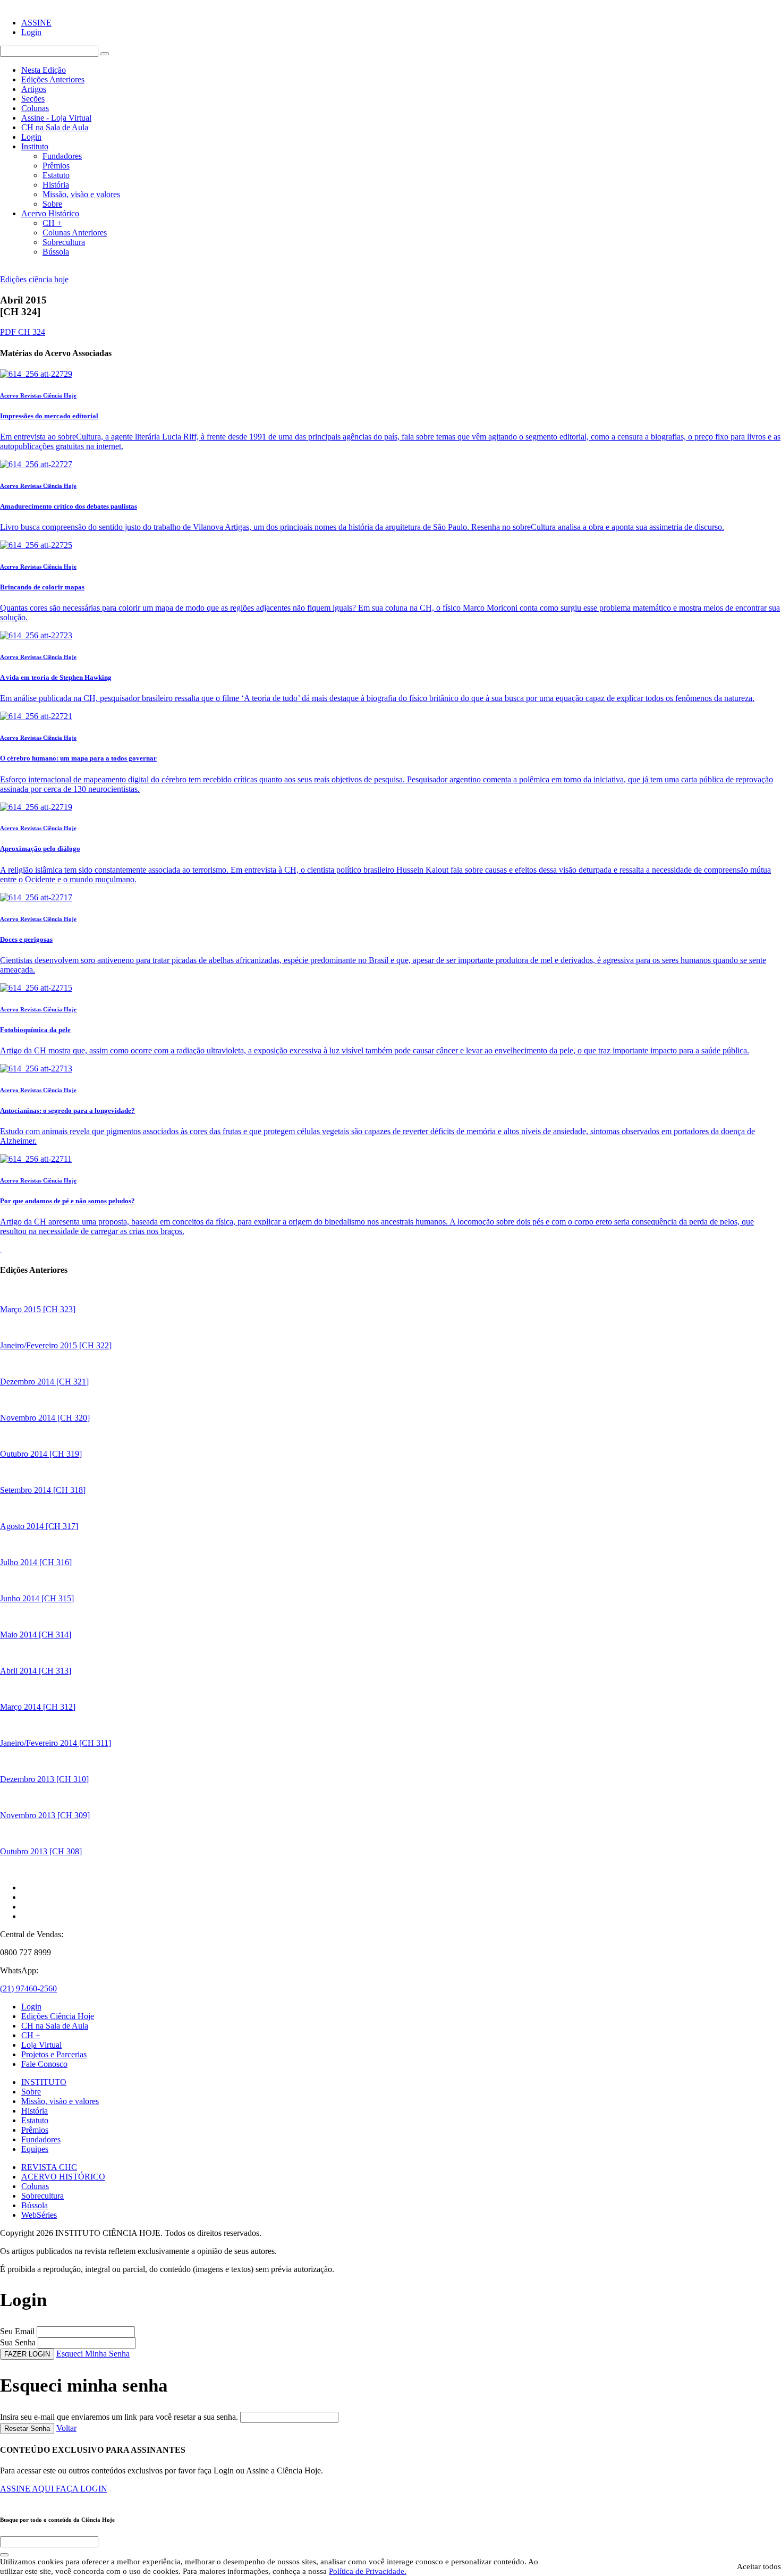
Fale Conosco (44, 2064)
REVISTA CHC (49, 2167)
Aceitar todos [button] (759, 2566)
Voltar (66, 2428)
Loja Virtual (41, 2045)
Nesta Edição (44, 70)
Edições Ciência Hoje (58, 2016)
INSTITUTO (44, 2082)
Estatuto (56, 175)
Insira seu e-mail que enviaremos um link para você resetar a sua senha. (119, 2417)
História (56, 185)
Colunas (35, 108)
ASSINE (36, 23)
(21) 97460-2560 (28, 1988)
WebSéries (39, 2215)
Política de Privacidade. (368, 2571)
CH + (52, 223)
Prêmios (56, 166)
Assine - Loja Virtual (56, 118)
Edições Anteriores (53, 79)
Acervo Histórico (50, 213)
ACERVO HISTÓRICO (63, 2177)
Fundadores (62, 156)
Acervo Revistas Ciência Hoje (38, 395)
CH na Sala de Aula (55, 127)
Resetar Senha (27, 2429)
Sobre (52, 204)
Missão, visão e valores (81, 194)
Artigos (34, 89)
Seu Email (17, 2331)
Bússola (56, 252)
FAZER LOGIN (27, 2354)
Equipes (35, 2149)
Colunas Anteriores (75, 233)
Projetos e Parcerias (54, 2054)
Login (31, 32)
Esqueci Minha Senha (93, 2354)
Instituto (35, 146)
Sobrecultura (64, 242)
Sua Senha (18, 2342)
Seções (33, 99)
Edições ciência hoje (34, 279)
